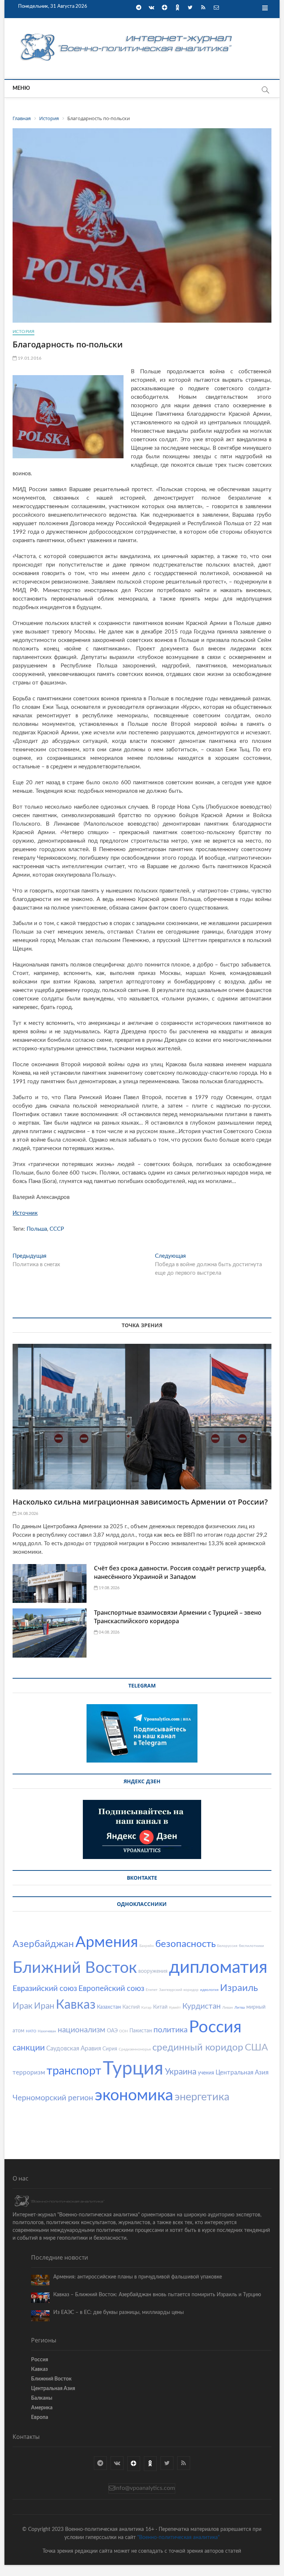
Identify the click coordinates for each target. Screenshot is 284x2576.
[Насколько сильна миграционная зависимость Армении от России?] (142, 1417)
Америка (42, 2408)
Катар (146, 2008)
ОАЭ (112, 2031)
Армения (107, 1942)
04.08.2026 (109, 1632)
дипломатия (218, 1967)
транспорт (74, 2071)
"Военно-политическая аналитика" (178, 2538)
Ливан (228, 2008)
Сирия (110, 2049)
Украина (181, 2072)
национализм (82, 2030)
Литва (240, 2008)
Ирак (23, 2006)
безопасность (185, 1944)
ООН (124, 2031)
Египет (152, 1990)
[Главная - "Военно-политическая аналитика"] (127, 33)
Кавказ (76, 2005)
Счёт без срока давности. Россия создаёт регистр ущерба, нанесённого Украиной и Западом (180, 1572)
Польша (37, 1229)
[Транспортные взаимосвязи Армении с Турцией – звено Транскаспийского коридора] (50, 1633)
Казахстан (109, 2007)
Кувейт (175, 2008)
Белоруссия (227, 1946)
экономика (134, 2095)
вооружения (153, 1971)
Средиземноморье (135, 2049)
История (23, 332)
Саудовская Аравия (74, 2048)
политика (170, 2030)
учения (206, 2073)
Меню (21, 88)
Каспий (131, 2007)
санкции (29, 2048)
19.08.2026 (109, 1588)
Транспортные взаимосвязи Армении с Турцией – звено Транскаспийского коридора (178, 1617)
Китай (160, 2007)
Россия (215, 2027)
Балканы (42, 2398)
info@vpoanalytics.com (145, 2488)
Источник (25, 1213)
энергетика (202, 2097)
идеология (209, 1990)
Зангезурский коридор (179, 1990)
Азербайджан (43, 1944)
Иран (44, 2006)
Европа (40, 2417)
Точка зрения (142, 1325)
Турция (133, 2069)
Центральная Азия (242, 2072)
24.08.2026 (27, 1514)
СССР (57, 1229)
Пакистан (141, 2031)
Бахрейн (147, 1946)
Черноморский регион (53, 2098)
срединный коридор (198, 2047)
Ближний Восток (75, 1968)
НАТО (31, 2031)
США (256, 2047)
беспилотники (251, 1946)
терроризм (29, 2072)
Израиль (239, 1988)
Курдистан (202, 2006)
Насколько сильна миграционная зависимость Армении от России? (140, 1502)
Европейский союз (111, 1989)
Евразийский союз (45, 1989)
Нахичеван (47, 2031)
